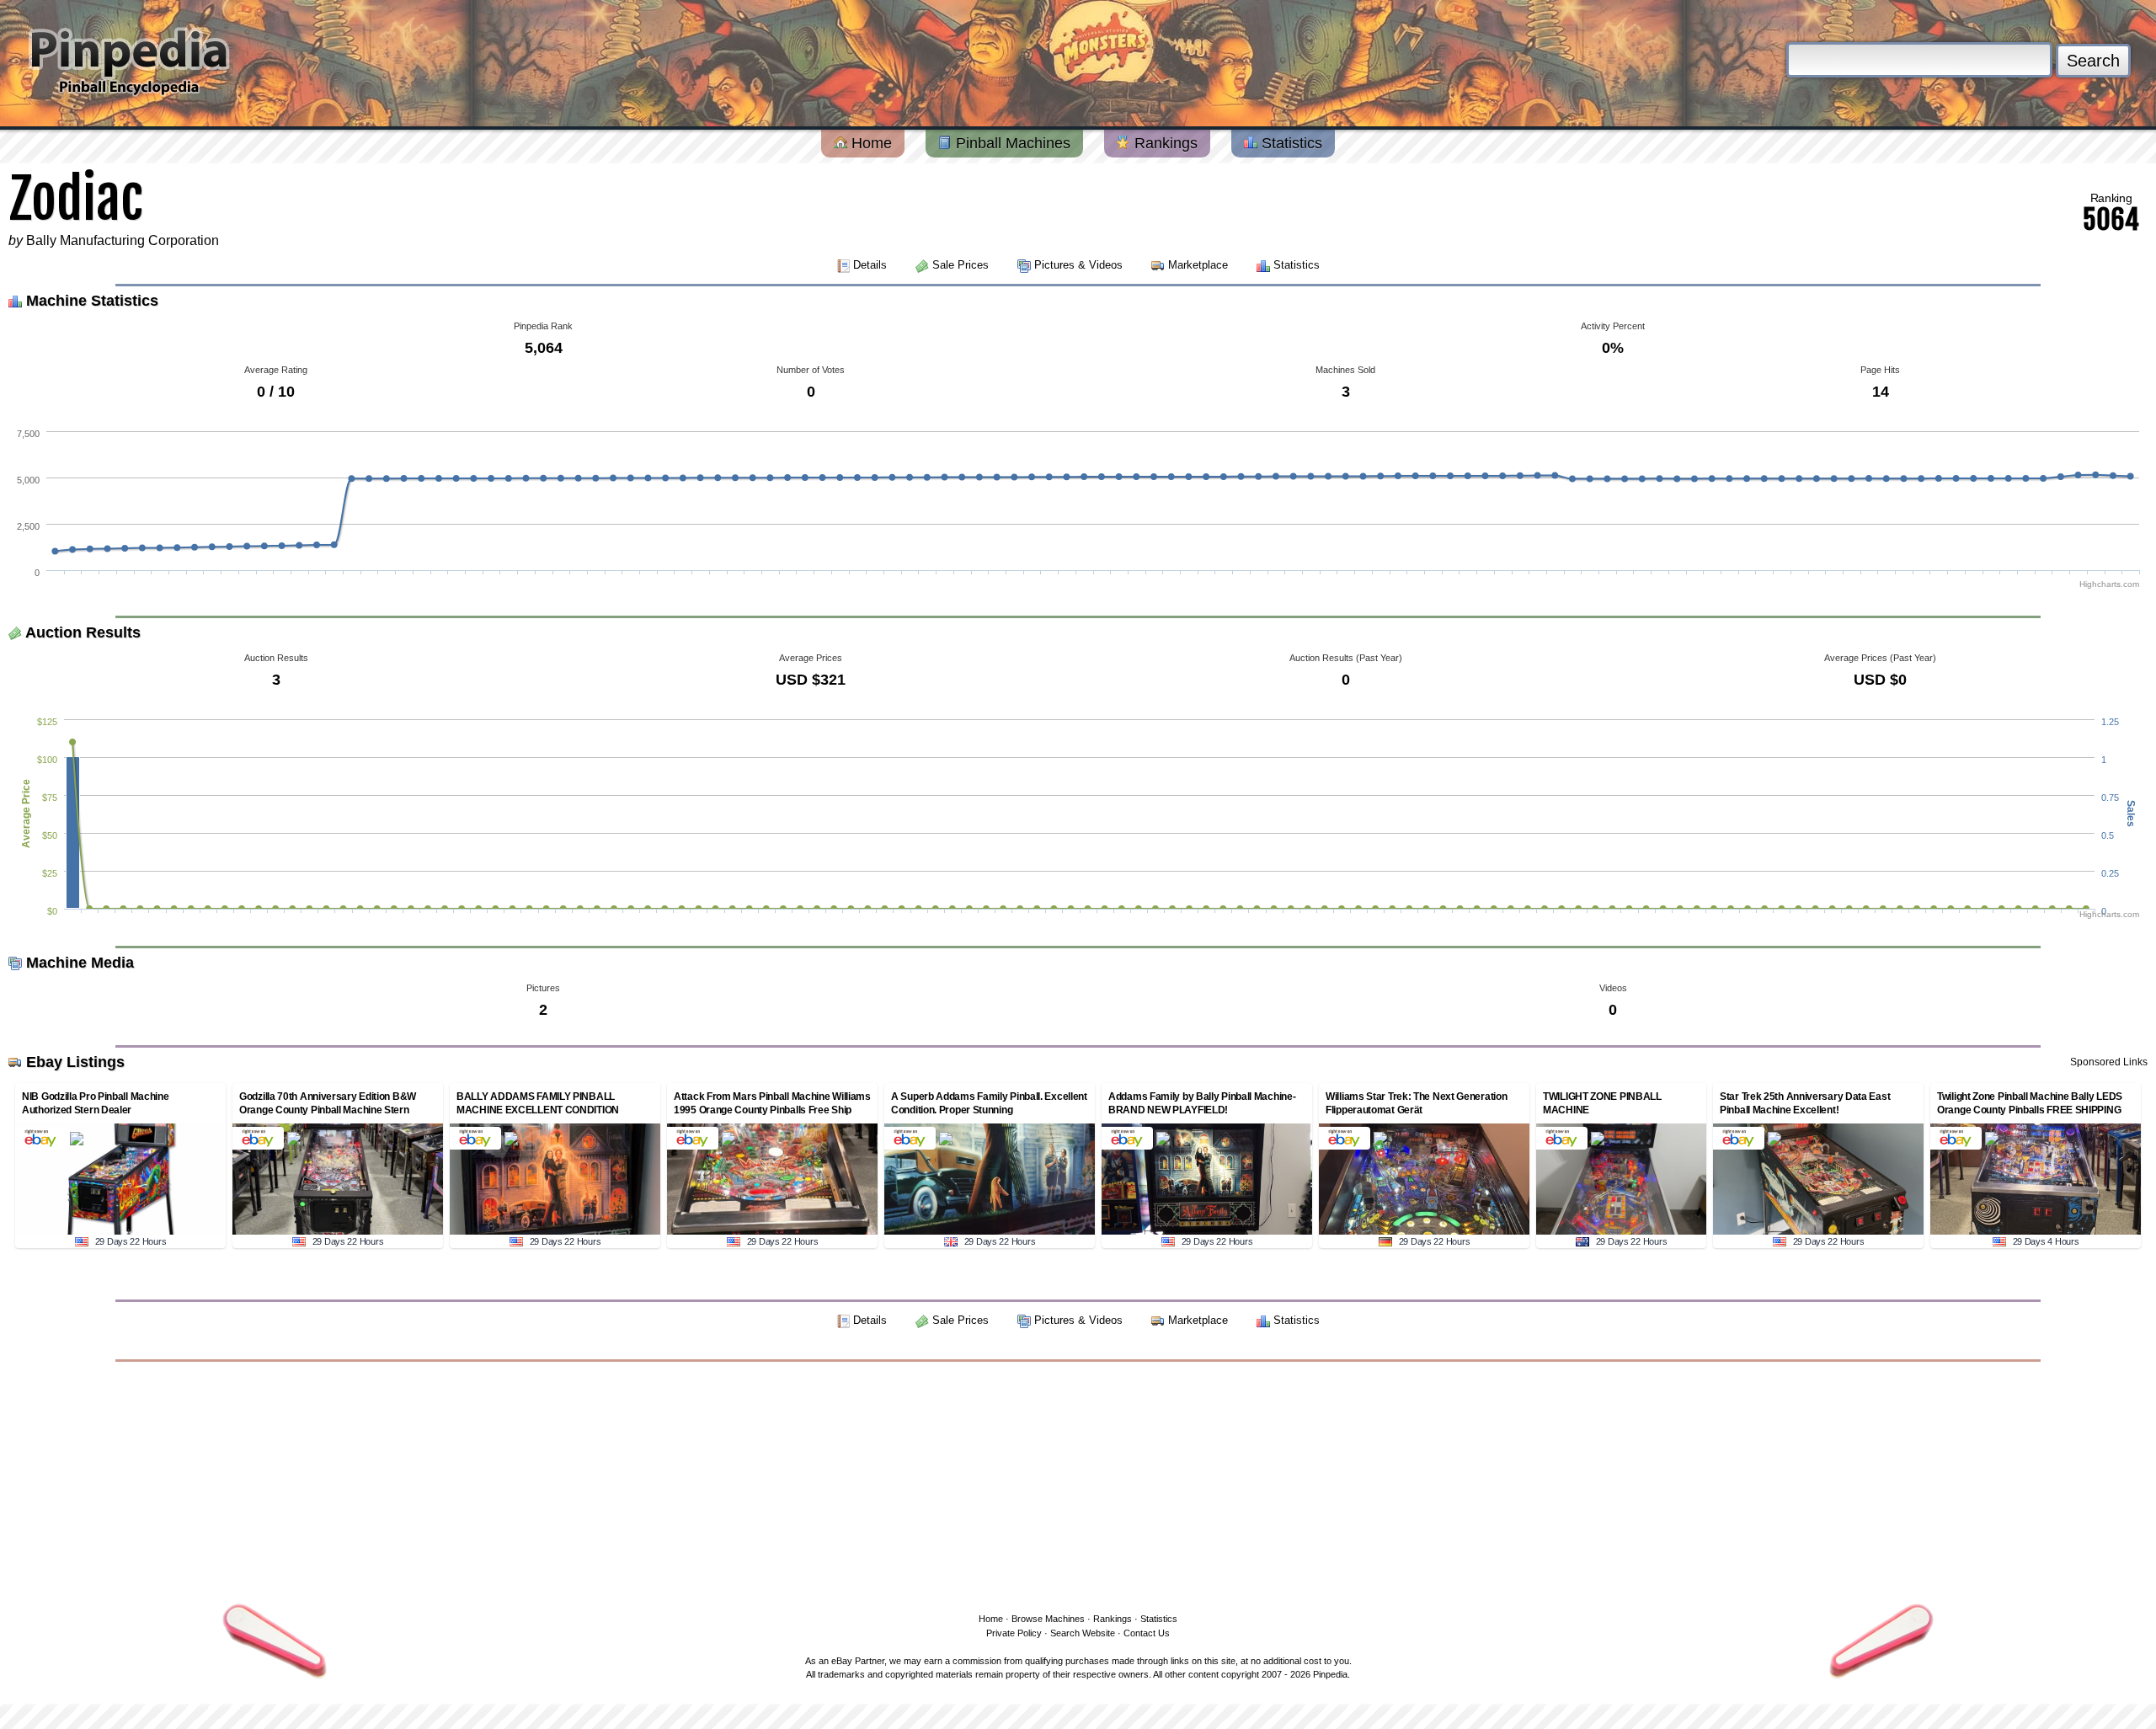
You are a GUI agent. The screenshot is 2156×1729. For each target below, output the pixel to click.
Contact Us (1147, 1633)
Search (2093, 61)
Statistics (1290, 143)
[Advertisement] (1078, 1484)
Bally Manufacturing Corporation (123, 240)
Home (870, 143)
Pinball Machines (1011, 143)
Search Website (1083, 1633)
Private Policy (1014, 1633)
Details (870, 265)
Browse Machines (1048, 1619)
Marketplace (1198, 265)
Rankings (1164, 143)
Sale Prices (961, 265)
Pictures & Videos (1078, 265)
